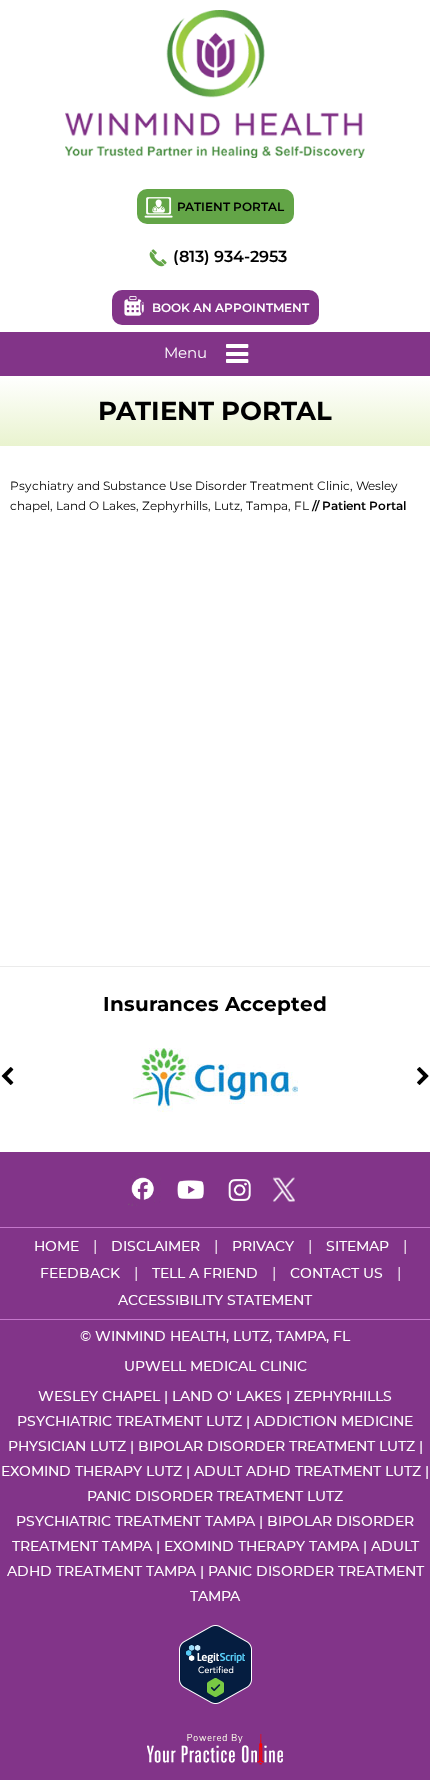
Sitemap (357, 1247)
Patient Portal (230, 206)
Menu (185, 352)
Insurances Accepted (215, 1004)
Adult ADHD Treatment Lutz (307, 1472)
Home (56, 1247)
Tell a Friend (205, 1274)
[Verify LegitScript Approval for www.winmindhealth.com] (215, 1662)
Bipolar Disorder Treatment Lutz (276, 1447)
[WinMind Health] (215, 84)
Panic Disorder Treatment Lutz (215, 1497)
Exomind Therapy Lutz (91, 1472)
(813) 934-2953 (230, 256)
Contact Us (336, 1274)
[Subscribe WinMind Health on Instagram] (239, 1192)
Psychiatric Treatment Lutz (129, 1422)
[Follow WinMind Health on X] (287, 1192)
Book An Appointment (230, 307)
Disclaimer (155, 1247)
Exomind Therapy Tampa (261, 1547)
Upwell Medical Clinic (215, 1367)
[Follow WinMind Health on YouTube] (191, 1192)
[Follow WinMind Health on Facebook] (143, 1192)
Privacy (263, 1247)
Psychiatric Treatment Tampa (135, 1522)
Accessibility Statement (215, 1301)
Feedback (80, 1274)
